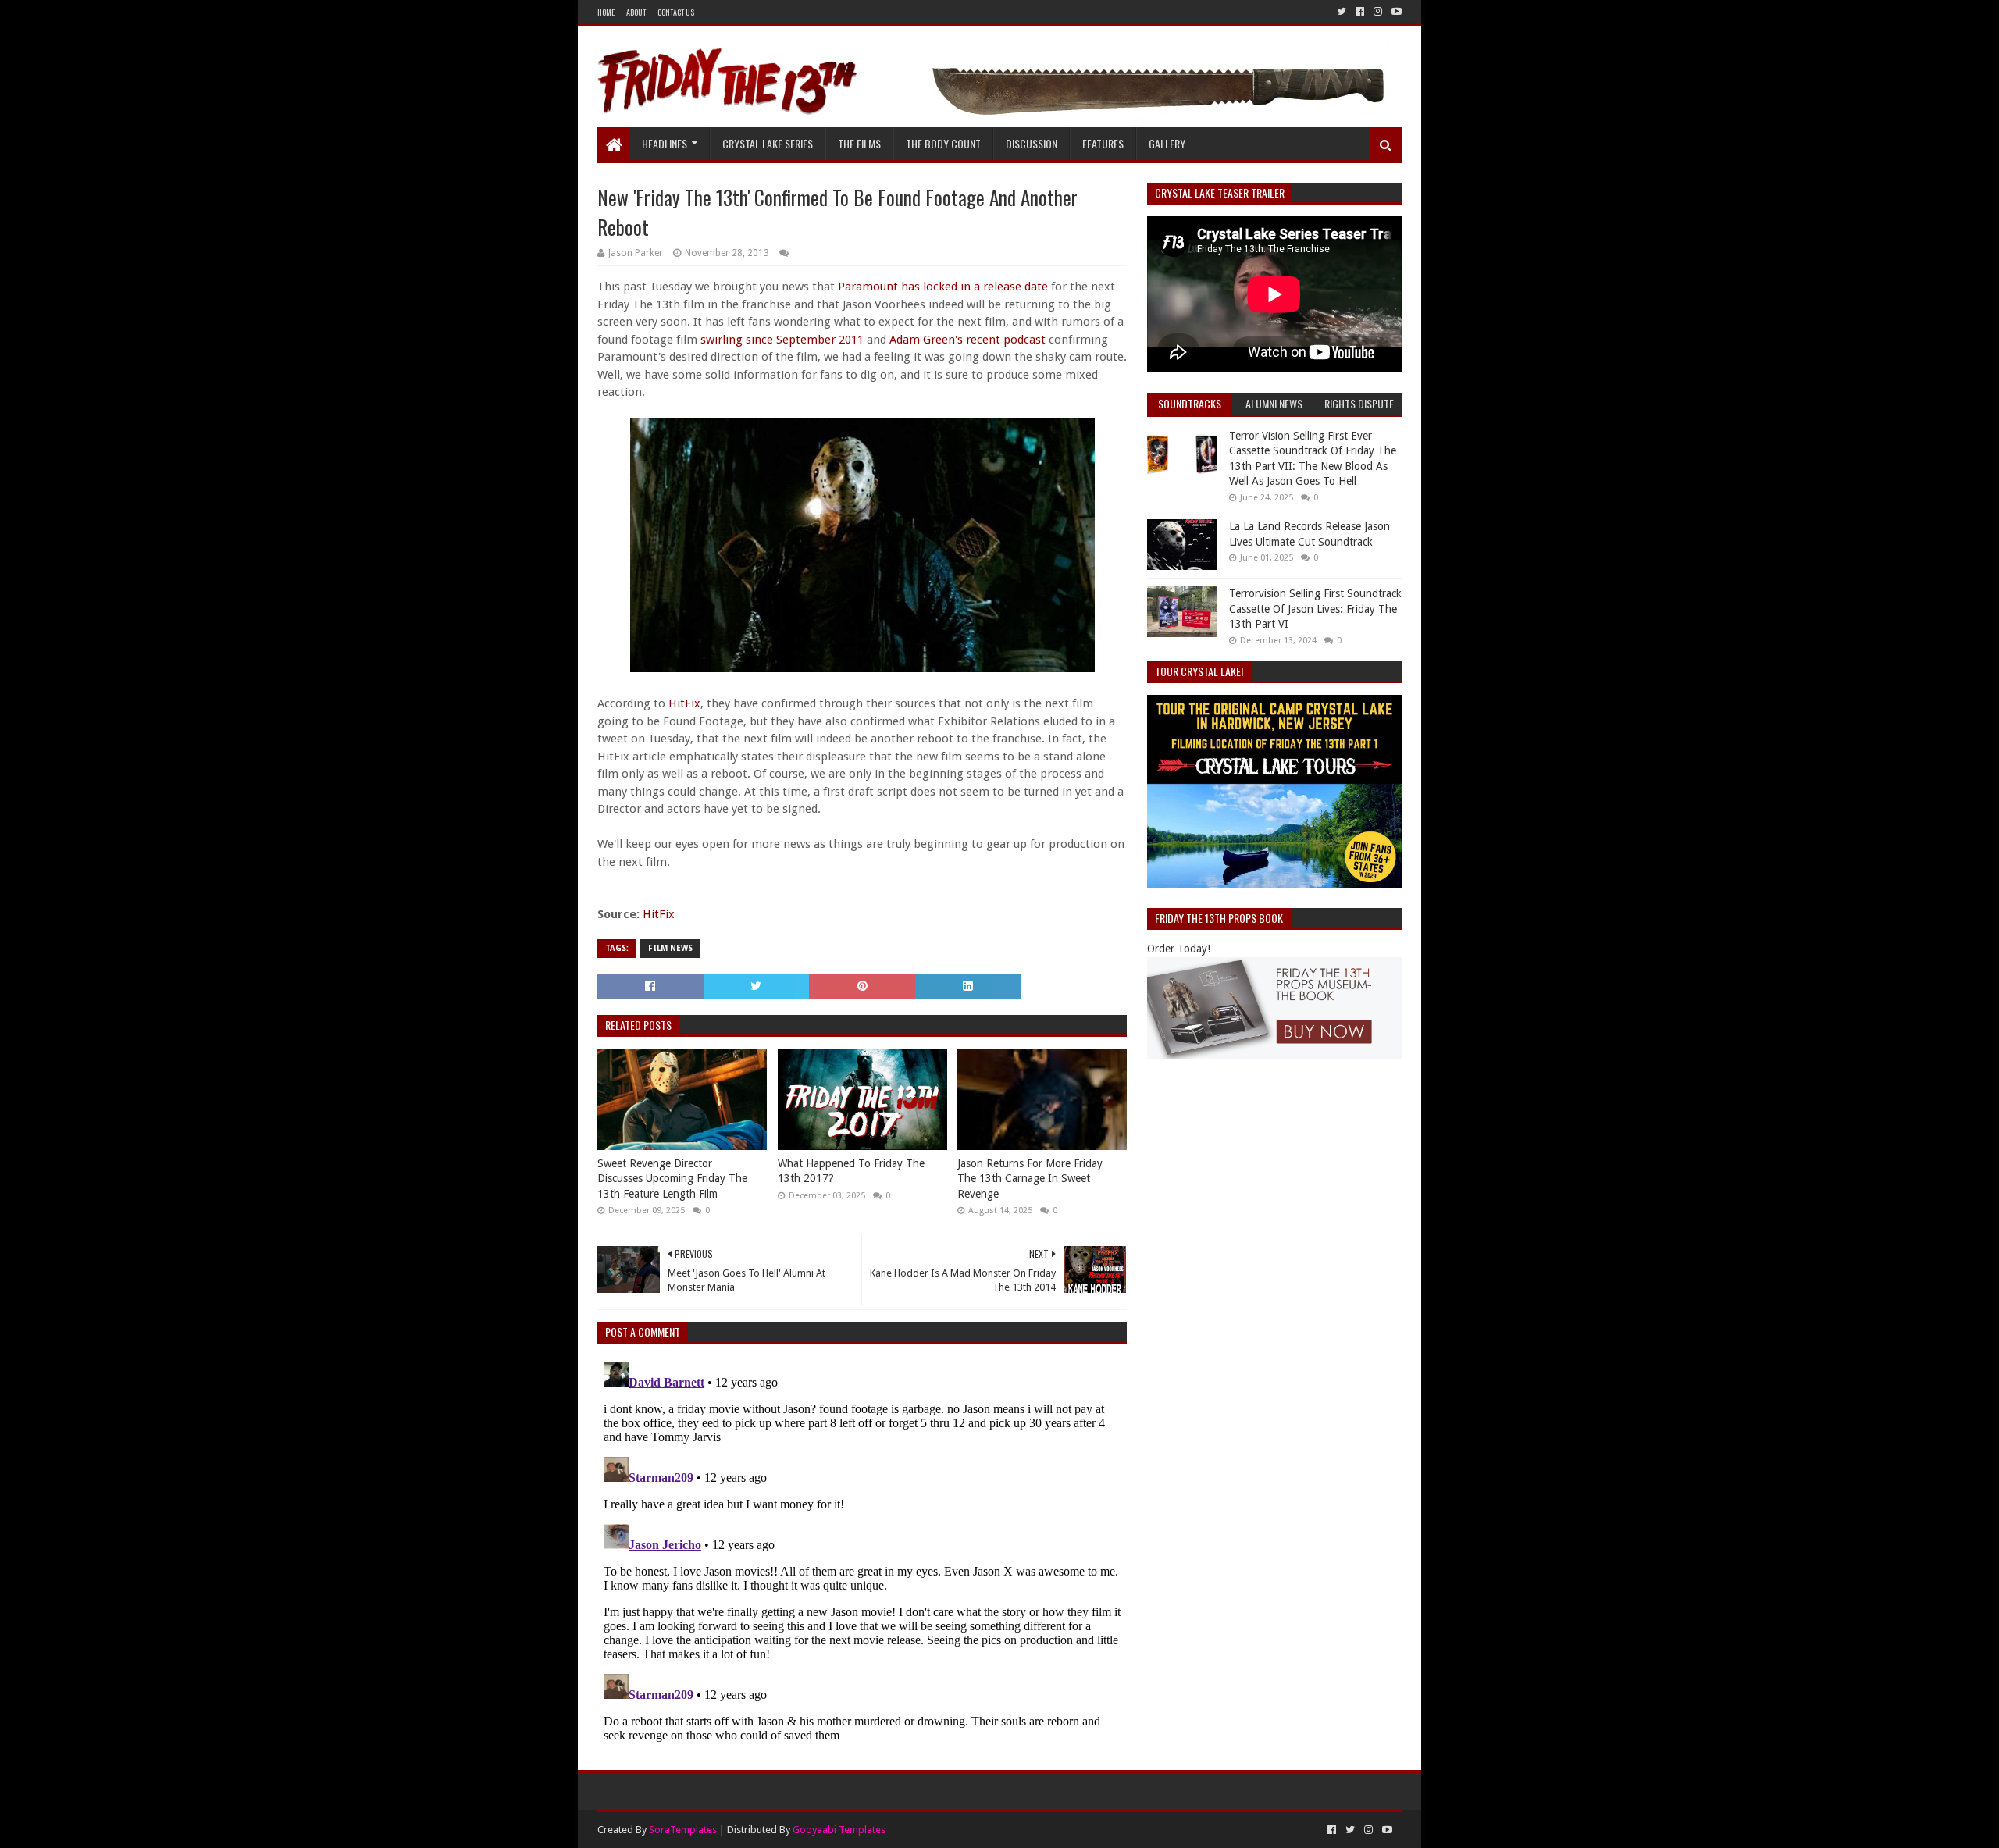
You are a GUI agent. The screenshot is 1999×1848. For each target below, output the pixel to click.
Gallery (1167, 143)
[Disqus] (862, 1551)
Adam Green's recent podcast (967, 340)
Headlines (665, 143)
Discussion (1032, 143)
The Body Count (943, 143)
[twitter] (1342, 12)
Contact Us (676, 12)
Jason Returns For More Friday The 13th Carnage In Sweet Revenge (1030, 1179)
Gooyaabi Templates (839, 1830)
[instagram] (1378, 12)
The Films (859, 143)
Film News (670, 948)
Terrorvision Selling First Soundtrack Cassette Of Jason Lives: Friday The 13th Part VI (1315, 609)
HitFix (684, 703)
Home (606, 12)
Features (1103, 143)
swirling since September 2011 (782, 340)
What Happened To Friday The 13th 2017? (851, 1171)
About (636, 12)
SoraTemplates (683, 1830)
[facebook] (1360, 12)
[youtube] (1395, 12)
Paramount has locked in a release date (943, 287)
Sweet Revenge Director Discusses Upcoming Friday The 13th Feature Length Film (672, 1179)
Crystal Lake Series (768, 143)
